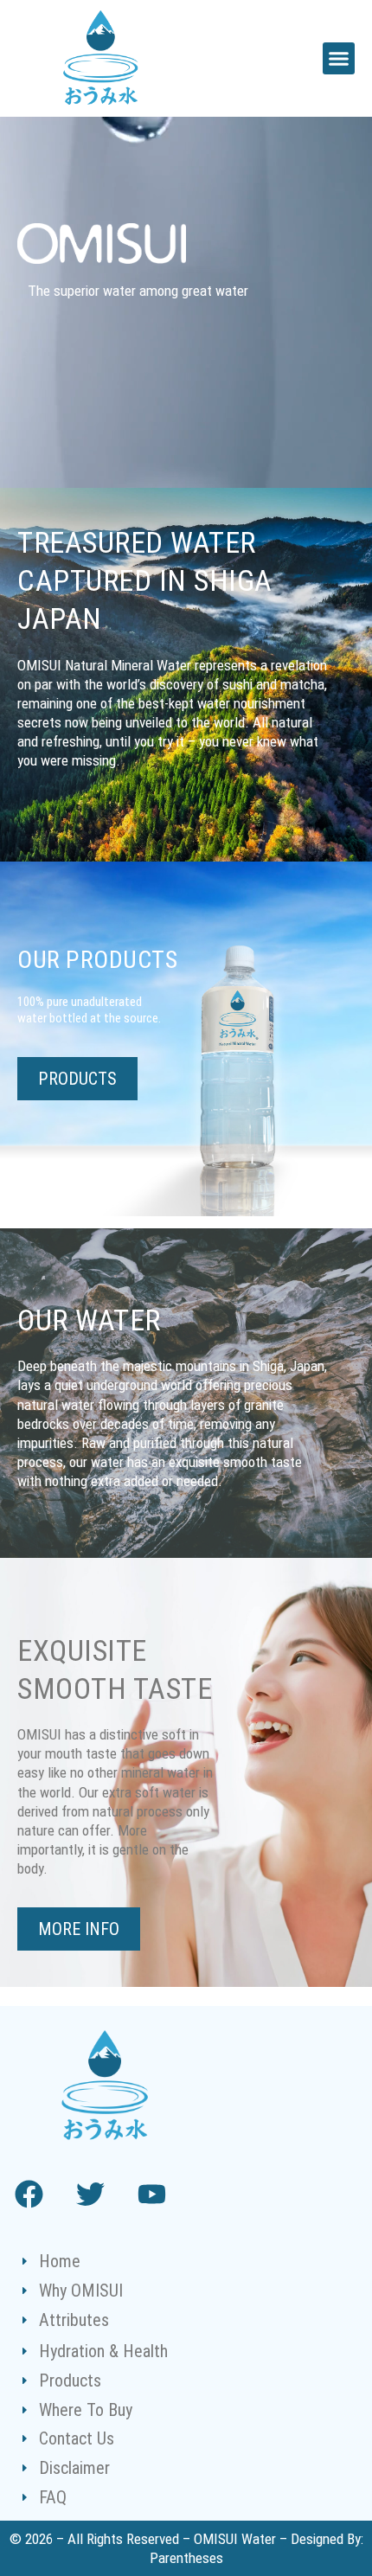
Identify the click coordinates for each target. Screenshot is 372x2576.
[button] (339, 59)
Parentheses (186, 2558)
